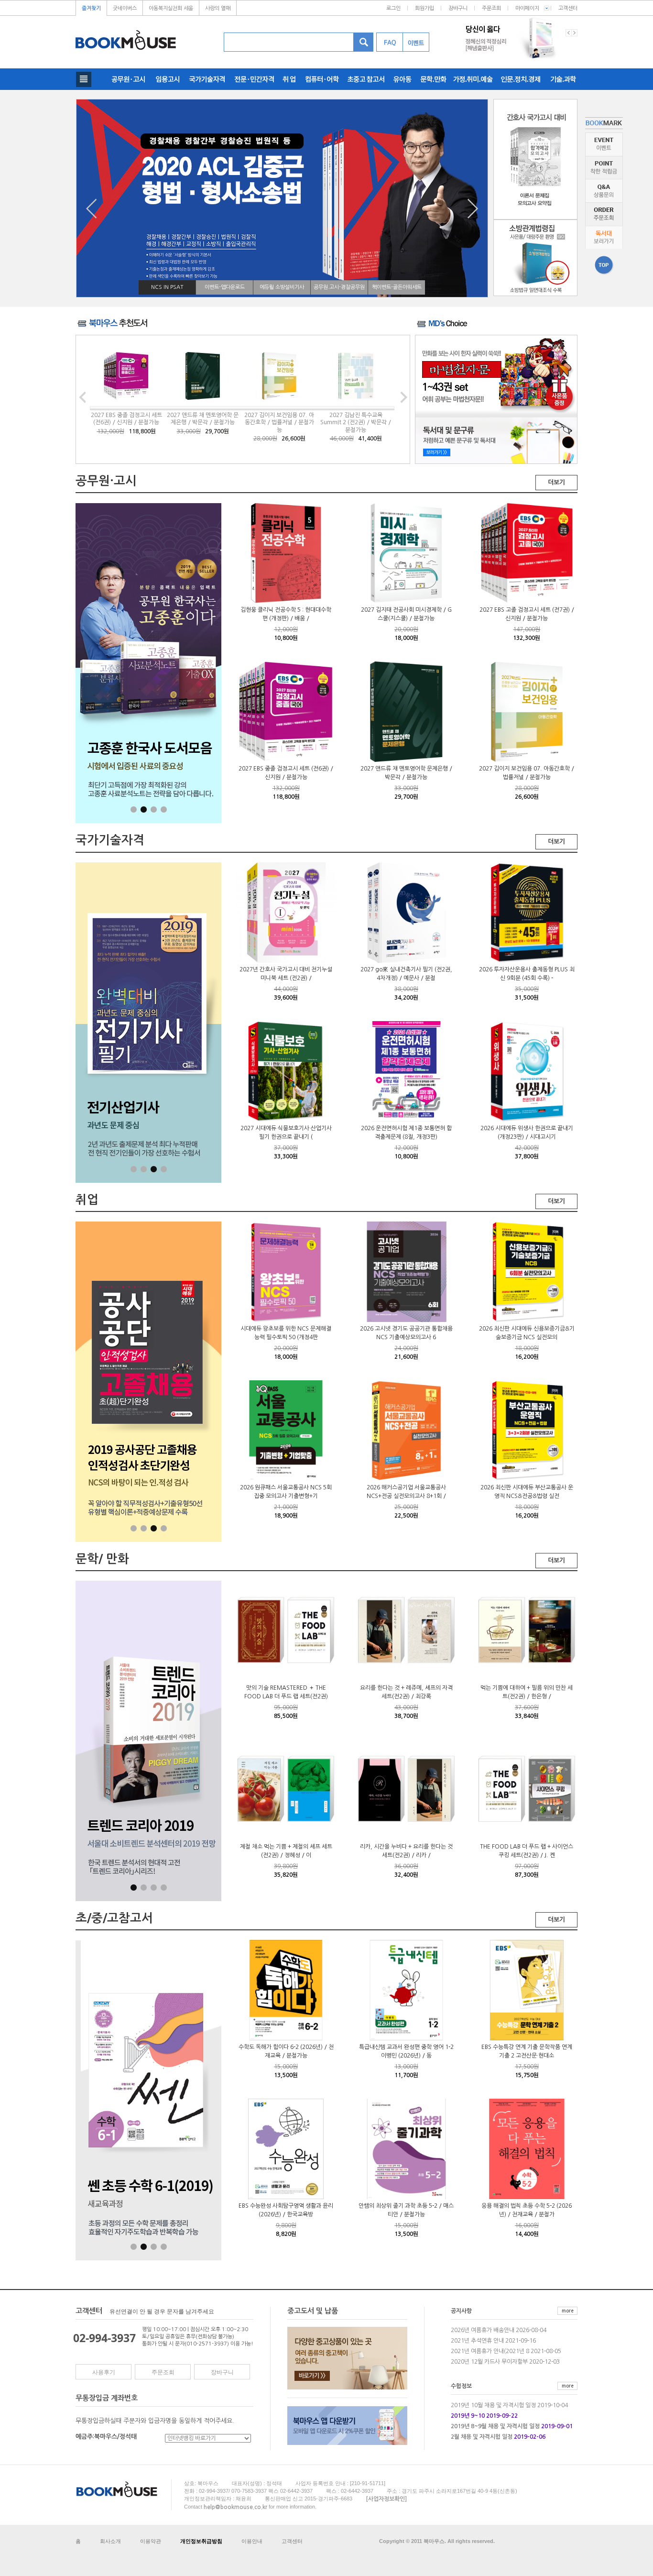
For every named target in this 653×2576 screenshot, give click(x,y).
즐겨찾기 (91, 8)
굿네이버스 (125, 8)
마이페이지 (527, 8)
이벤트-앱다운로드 (225, 287)
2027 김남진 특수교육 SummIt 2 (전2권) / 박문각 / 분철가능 (356, 423)
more (568, 2311)
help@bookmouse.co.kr (235, 2507)
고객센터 (568, 8)
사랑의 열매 (218, 8)
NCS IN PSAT (167, 287)
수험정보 (461, 2386)
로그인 (393, 8)
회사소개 (110, 2541)
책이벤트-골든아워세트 (397, 287)
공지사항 (461, 2312)
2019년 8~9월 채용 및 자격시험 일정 (495, 2426)
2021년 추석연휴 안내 (477, 2341)
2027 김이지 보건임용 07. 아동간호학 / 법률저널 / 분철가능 (279, 423)
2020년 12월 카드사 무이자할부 (489, 2362)
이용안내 (252, 2541)
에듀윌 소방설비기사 (282, 287)
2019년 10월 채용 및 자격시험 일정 (493, 2405)
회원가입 (424, 8)
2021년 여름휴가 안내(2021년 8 (490, 2351)
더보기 (556, 482)
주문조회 (491, 8)
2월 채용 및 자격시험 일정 (482, 2437)
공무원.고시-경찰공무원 (339, 287)
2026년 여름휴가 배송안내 (483, 2330)
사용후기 (104, 2372)
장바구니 (458, 8)
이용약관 (151, 2541)
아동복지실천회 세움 (171, 8)
